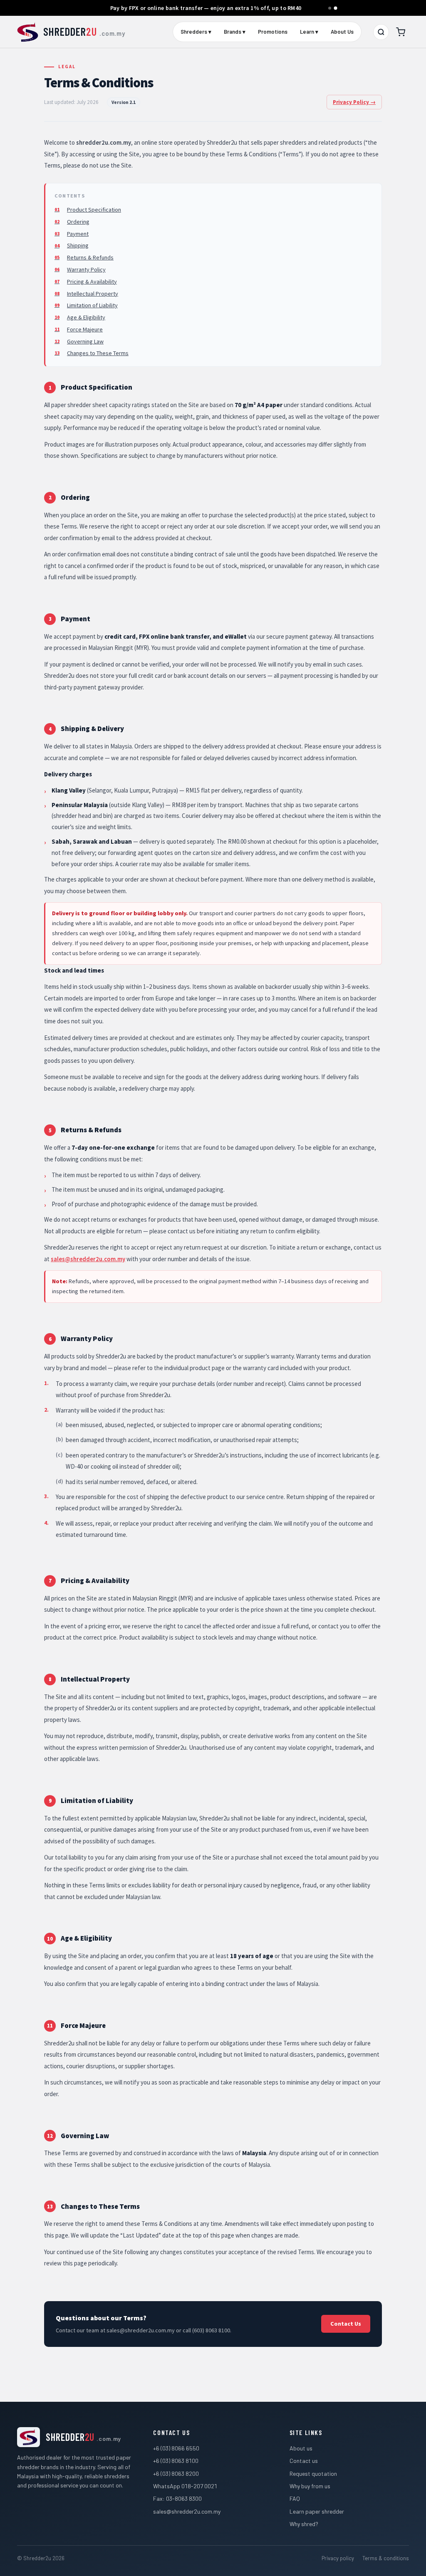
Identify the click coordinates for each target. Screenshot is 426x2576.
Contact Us (346, 2324)
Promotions (273, 32)
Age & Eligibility (86, 317)
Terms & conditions (386, 2558)
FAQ (295, 2498)
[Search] (381, 32)
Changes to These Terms (98, 353)
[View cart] (401, 32)
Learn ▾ (309, 32)
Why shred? (304, 2524)
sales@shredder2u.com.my (88, 1259)
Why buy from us (310, 2486)
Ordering (78, 222)
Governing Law (85, 341)
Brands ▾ (235, 32)
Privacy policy (338, 2558)
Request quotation (313, 2474)
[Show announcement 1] (330, 8)
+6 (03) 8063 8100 (176, 2461)
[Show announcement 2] (336, 8)
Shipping (78, 245)
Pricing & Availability (92, 282)
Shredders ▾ (196, 32)
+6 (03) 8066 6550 (176, 2448)
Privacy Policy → (354, 102)
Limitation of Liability (92, 305)
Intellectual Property (93, 294)
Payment (78, 234)
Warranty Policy (86, 269)
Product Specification (94, 210)
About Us (342, 32)
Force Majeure (85, 329)
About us (301, 2448)
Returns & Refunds (90, 257)
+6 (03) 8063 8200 (176, 2474)
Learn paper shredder (317, 2511)
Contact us (304, 2461)
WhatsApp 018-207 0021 (185, 2486)
